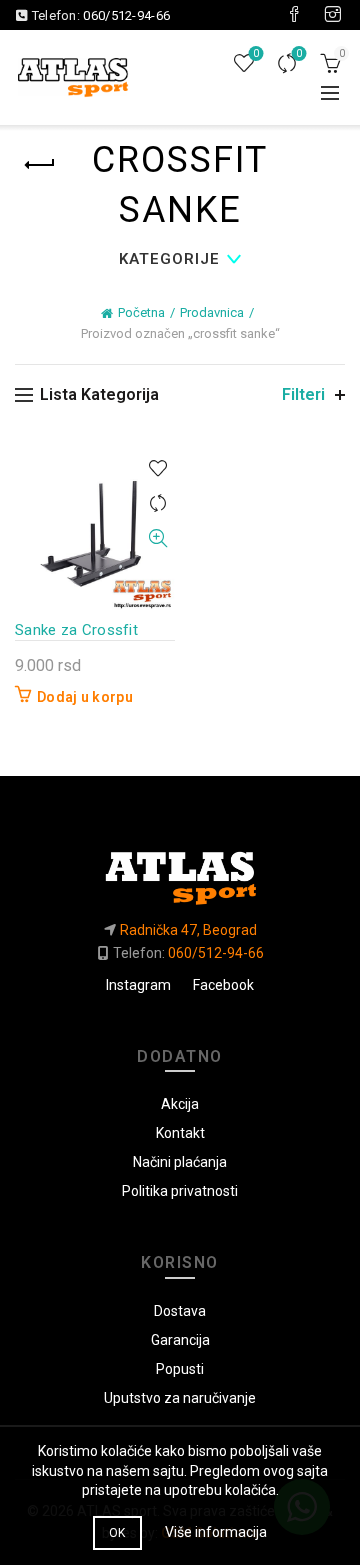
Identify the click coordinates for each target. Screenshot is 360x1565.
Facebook (223, 985)
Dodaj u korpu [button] (85, 697)
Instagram (138, 985)
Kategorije (169, 259)
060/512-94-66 (126, 15)
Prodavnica (212, 312)
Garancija (180, 1340)
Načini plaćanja (180, 1162)
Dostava (180, 1311)
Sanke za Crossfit (76, 630)
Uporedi (299, 53)
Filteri (303, 394)
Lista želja (256, 53)
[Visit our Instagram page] (333, 15)
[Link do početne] (179, 870)
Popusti (180, 1369)
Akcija (180, 1104)
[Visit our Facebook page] (294, 15)
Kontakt (180, 1133)
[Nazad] (40, 165)
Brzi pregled (157, 538)
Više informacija (216, 1532)
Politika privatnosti (180, 1191)
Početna (141, 312)
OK (117, 1533)
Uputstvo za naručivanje (180, 1398)
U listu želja (157, 468)
